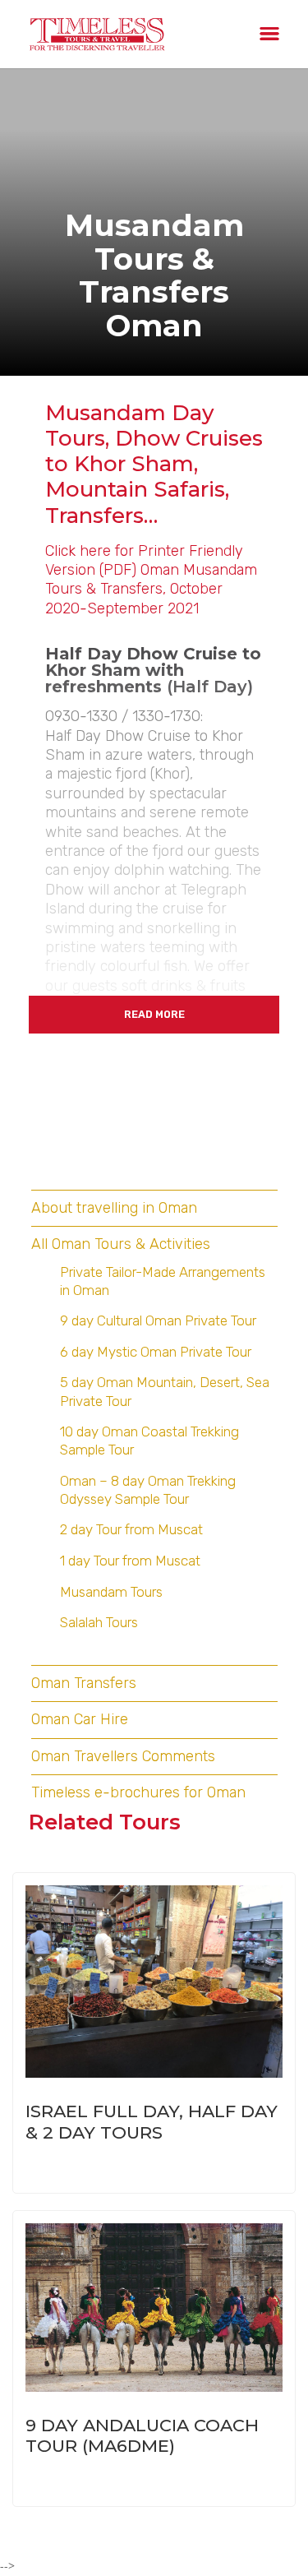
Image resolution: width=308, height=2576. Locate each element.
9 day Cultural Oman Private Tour (158, 1320)
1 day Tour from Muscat (130, 1561)
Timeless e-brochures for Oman (138, 1792)
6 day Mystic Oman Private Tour (156, 1352)
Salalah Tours (99, 1622)
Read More (154, 1014)
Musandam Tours (111, 1592)
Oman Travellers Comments (123, 1756)
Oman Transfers (84, 1683)
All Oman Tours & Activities (121, 1244)
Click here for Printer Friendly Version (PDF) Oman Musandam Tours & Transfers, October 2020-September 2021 (151, 580)
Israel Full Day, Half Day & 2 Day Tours (152, 2121)
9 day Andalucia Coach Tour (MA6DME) (142, 2435)
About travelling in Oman (114, 1208)
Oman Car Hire (80, 1719)
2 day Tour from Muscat (131, 1529)
